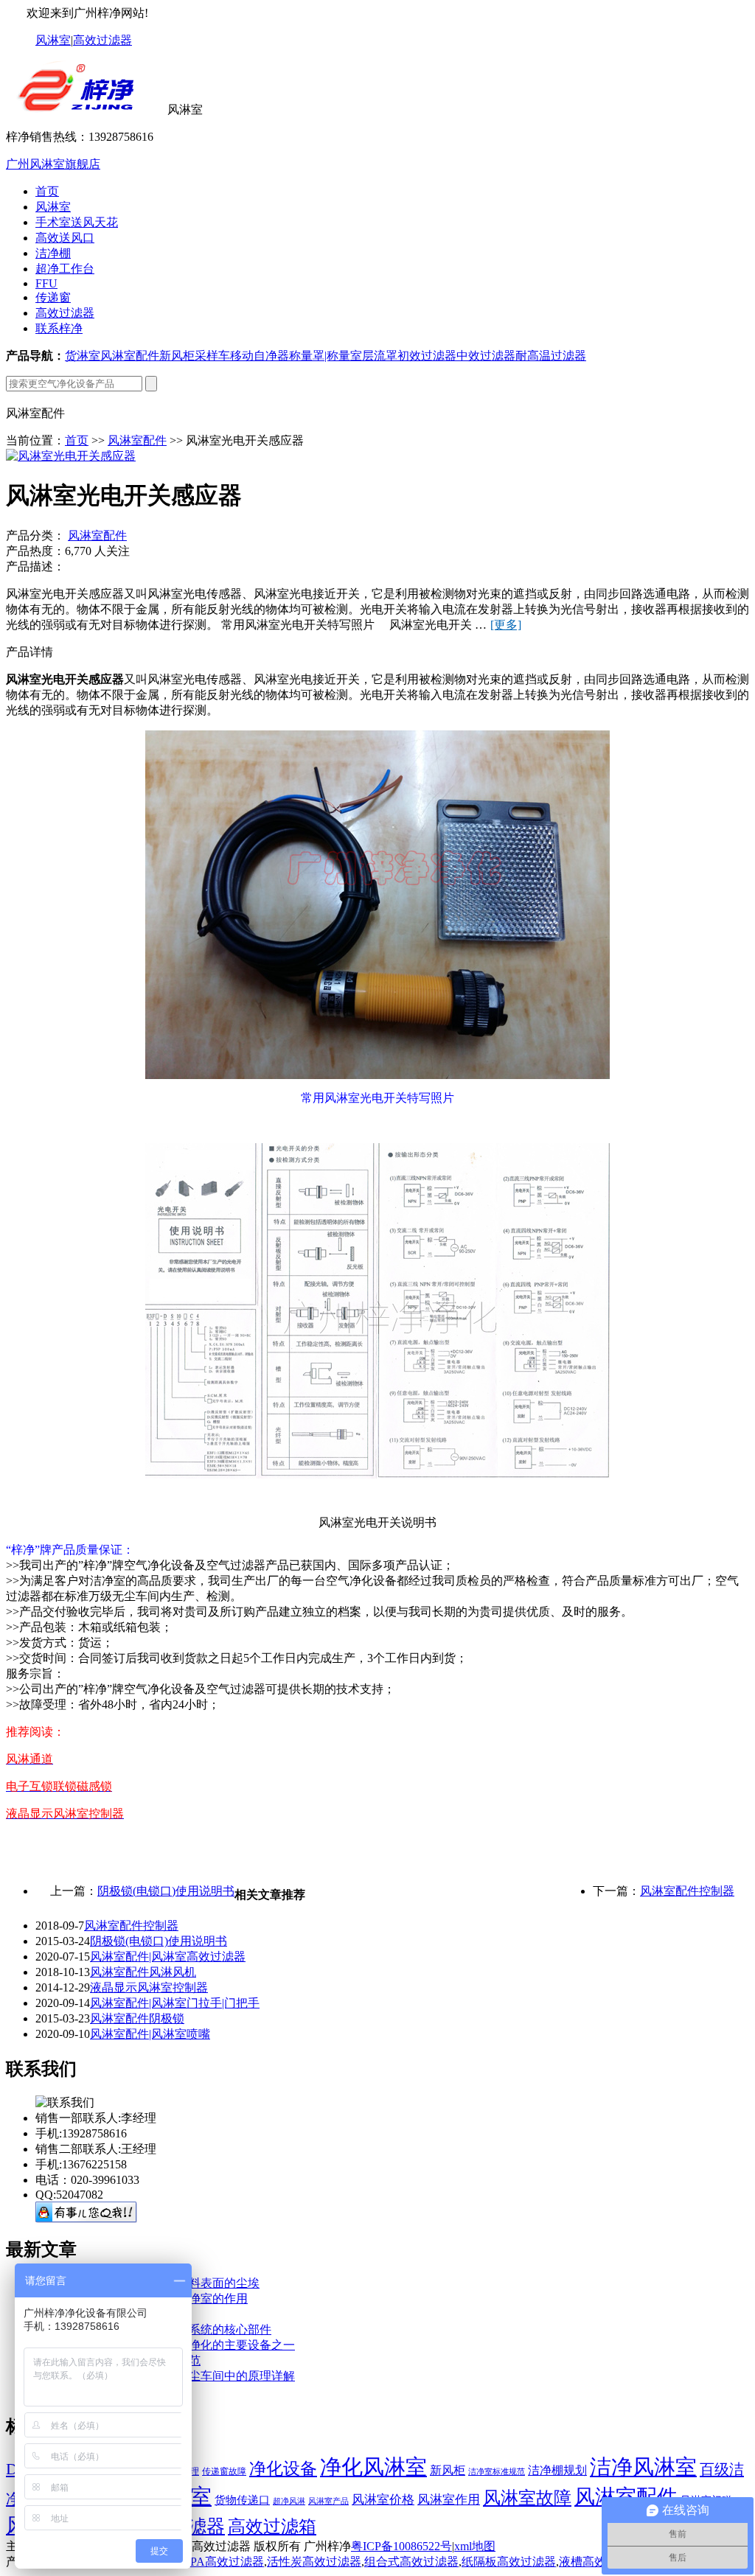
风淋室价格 (383, 2500)
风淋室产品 (328, 2501)
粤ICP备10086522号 (401, 2546)
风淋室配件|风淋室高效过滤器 (168, 1957)
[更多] (506, 625)
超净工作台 (65, 269)
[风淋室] (85, 109)
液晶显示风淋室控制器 (149, 1987)
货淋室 (83, 356)
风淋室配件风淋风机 (143, 1972)
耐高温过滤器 (551, 356)
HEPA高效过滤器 (219, 2562)
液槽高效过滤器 (600, 2562)
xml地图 (475, 2546)
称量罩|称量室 (326, 356)
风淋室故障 (527, 2498)
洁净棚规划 (557, 2470)
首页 (47, 191)
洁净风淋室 (643, 2467)
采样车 (212, 356)
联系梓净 (59, 328)
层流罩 (380, 356)
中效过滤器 (486, 356)
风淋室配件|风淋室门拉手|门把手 (175, 2003)
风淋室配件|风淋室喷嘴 (150, 2034)
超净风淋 (289, 2501)
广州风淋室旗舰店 (53, 164)
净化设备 (283, 2468)
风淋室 (53, 40)
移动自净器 (260, 356)
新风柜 (177, 356)
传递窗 (53, 297)
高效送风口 (65, 238)
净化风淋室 (373, 2467)
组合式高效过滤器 (411, 2562)
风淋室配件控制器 (687, 1891)
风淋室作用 (449, 2500)
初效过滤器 (427, 356)
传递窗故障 (224, 2471)
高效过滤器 (102, 40)
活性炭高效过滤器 (314, 2562)
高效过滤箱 (272, 2526)
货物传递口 (242, 2500)
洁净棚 (53, 253)
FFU (46, 283)
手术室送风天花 (77, 222)
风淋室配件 (130, 356)
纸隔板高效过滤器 (509, 2562)
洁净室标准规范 (497, 2472)
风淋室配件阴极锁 (137, 2018)
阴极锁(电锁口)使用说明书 (166, 1891)
